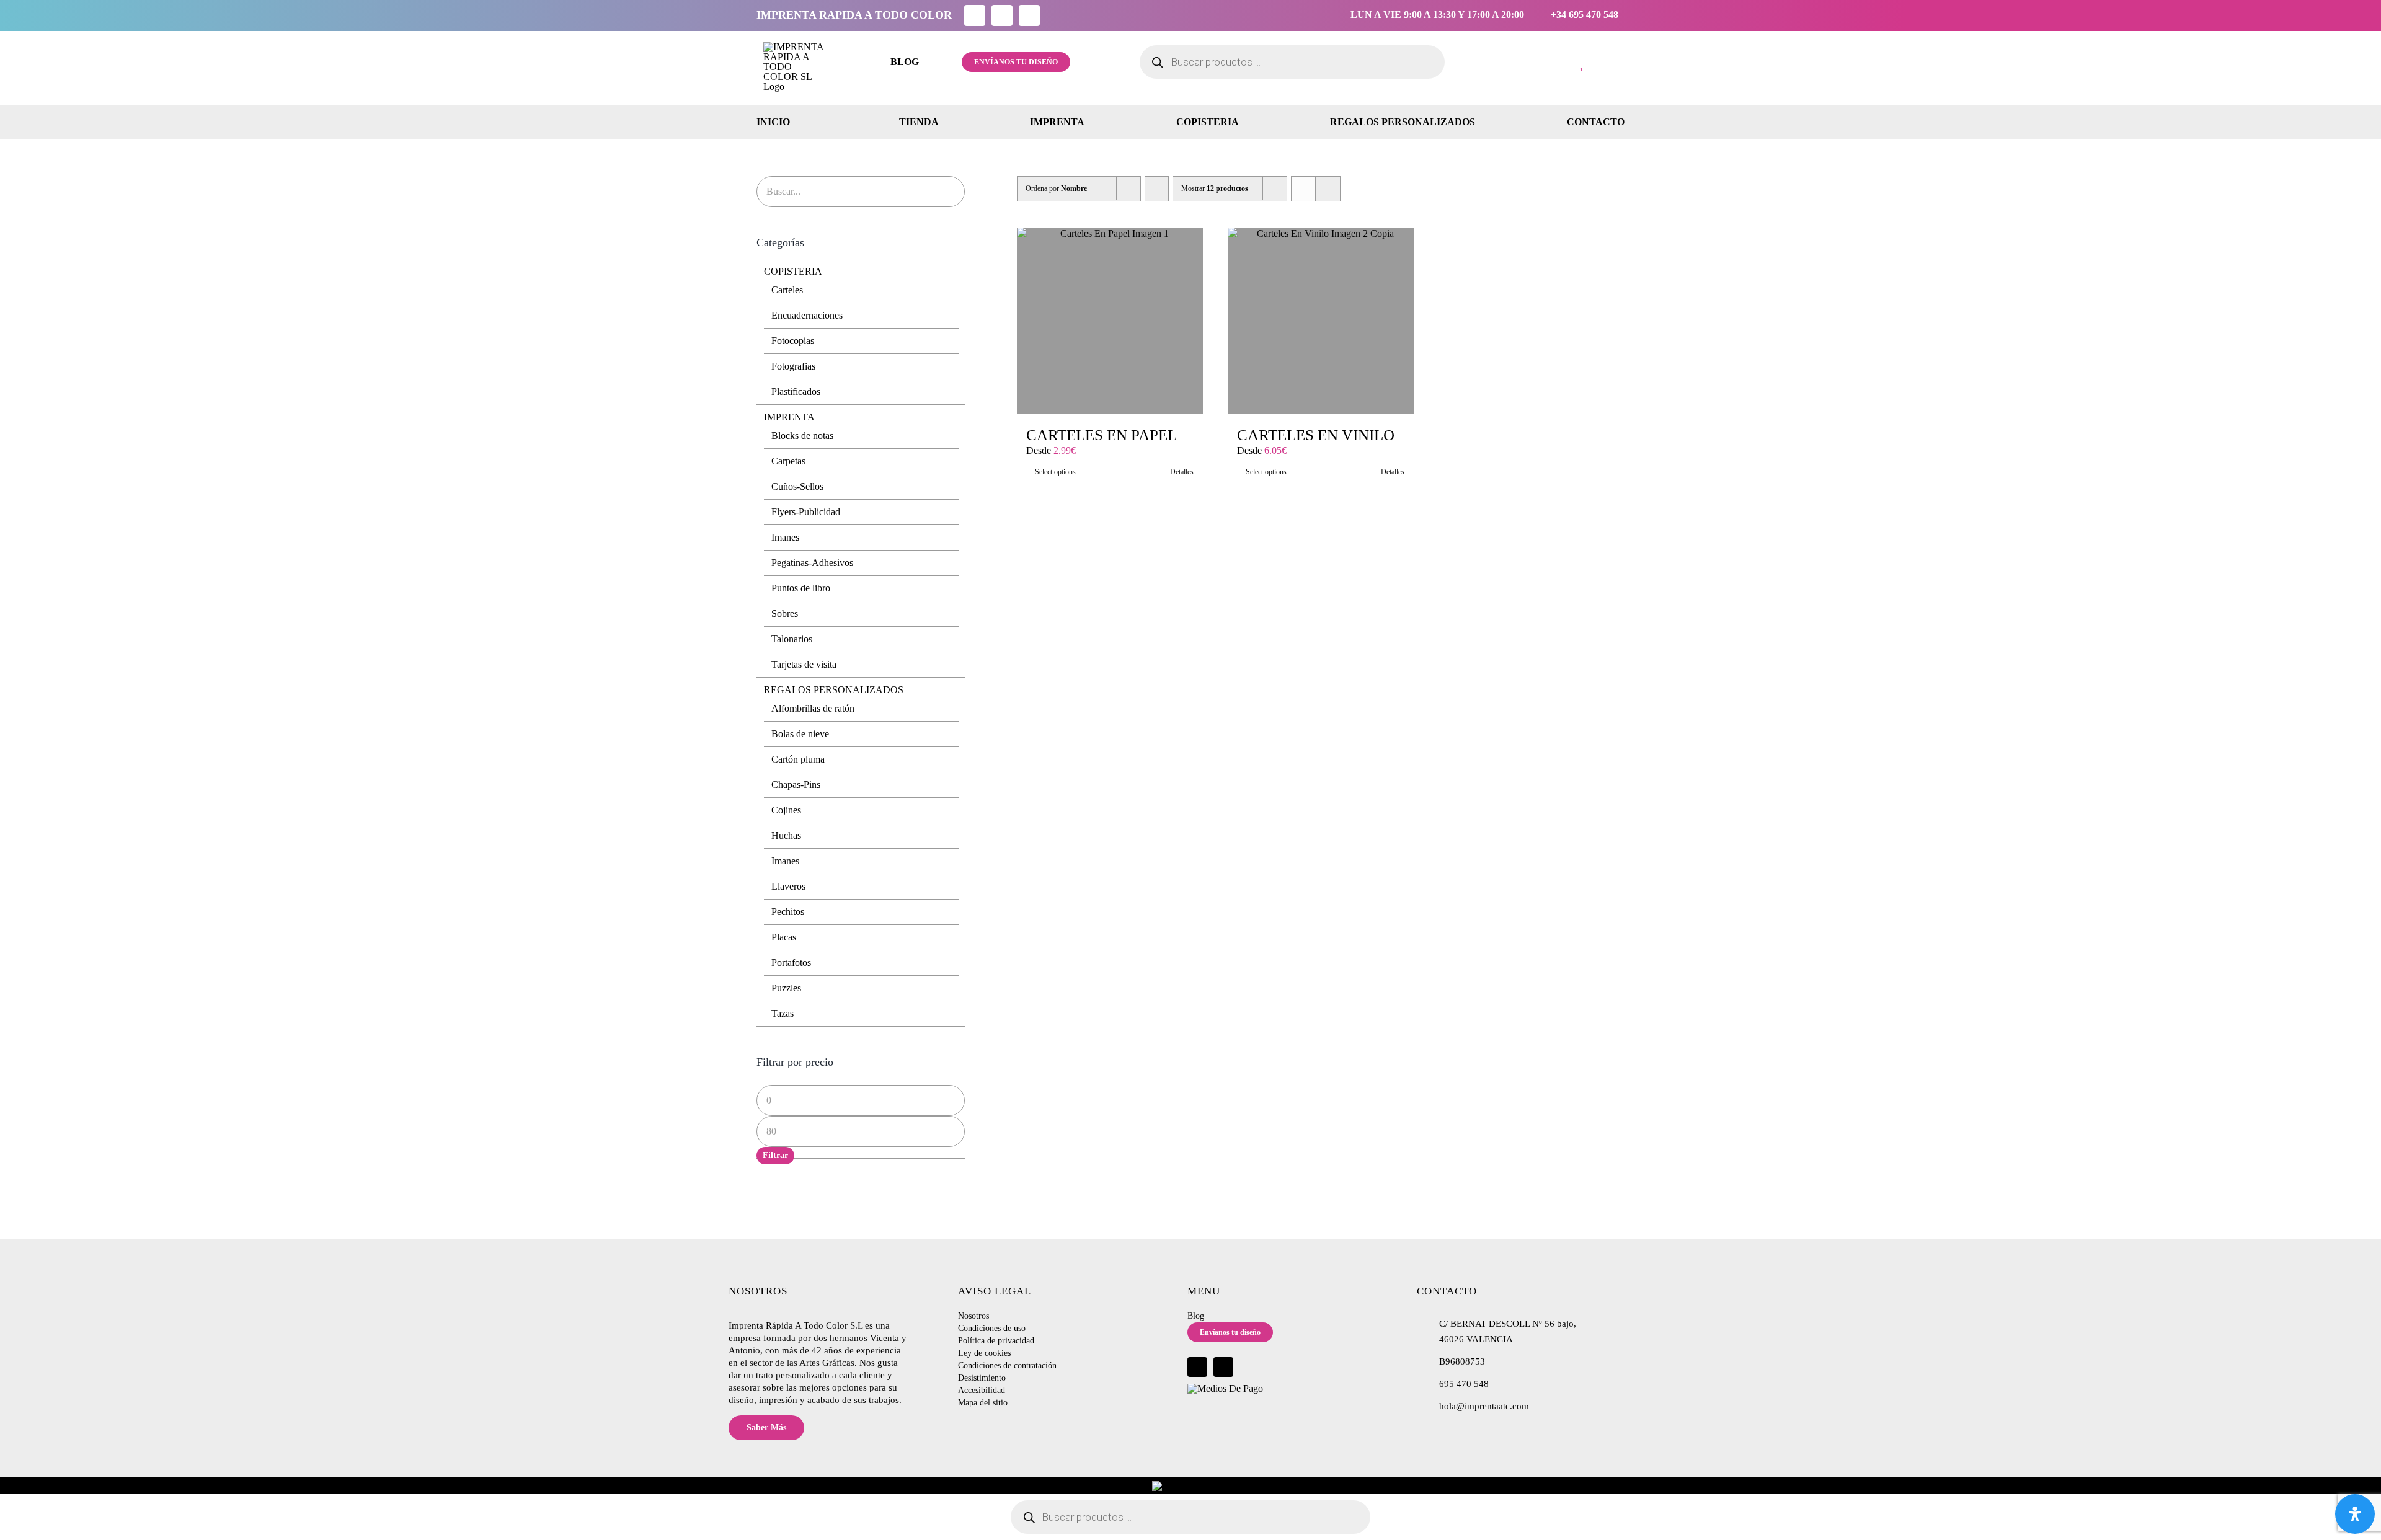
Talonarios (792, 639)
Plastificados (796, 392)
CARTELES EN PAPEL (1102, 435)
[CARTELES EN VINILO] (1321, 321)
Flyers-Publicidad (806, 512)
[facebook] (975, 15)
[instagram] (1002, 15)
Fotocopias (793, 341)
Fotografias (793, 366)
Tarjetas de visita (804, 664)
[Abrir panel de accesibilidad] (2355, 1514)
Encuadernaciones (807, 315)
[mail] (1029, 15)
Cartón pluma (798, 759)
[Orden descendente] (1157, 189)
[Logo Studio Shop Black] (795, 47)
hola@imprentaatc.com (1484, 1406)
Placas (784, 937)
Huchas (786, 835)
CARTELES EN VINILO (1316, 435)
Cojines (786, 810)
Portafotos (791, 962)
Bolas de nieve (800, 734)
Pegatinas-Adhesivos (812, 563)
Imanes (785, 537)
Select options (1055, 472)
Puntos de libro (801, 588)
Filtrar (775, 1155)
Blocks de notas (802, 436)
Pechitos (788, 912)
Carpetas (788, 461)
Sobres (785, 613)
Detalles (1182, 472)
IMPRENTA (789, 417)
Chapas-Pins (796, 785)
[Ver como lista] (1328, 189)
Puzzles (786, 988)
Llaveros (788, 886)
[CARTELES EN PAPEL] (1110, 321)
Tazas (783, 1013)
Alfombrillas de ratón (813, 708)
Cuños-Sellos (797, 486)
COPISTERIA (793, 271)
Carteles (787, 290)
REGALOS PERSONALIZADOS (834, 690)
